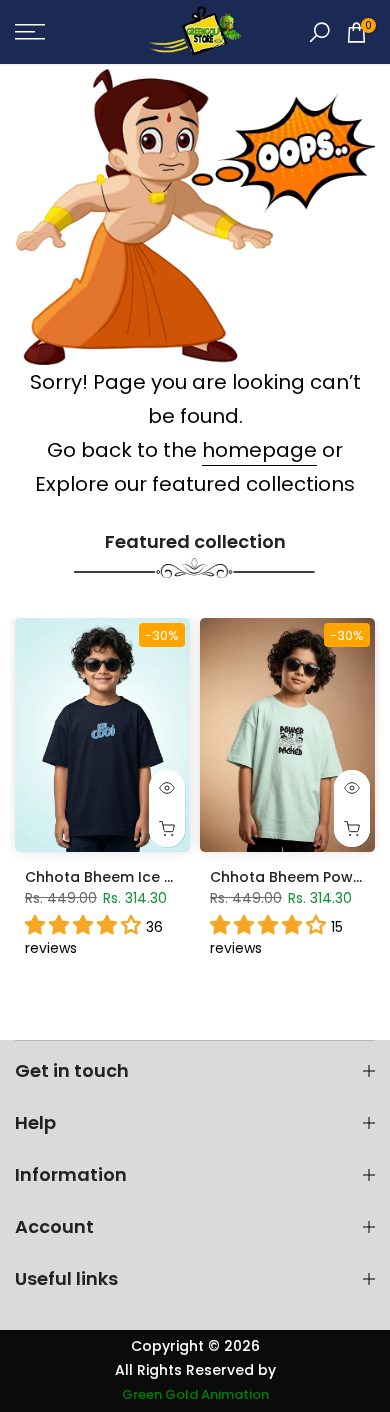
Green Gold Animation (195, 1395)
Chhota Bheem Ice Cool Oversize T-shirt (171, 877)
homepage (259, 450)
